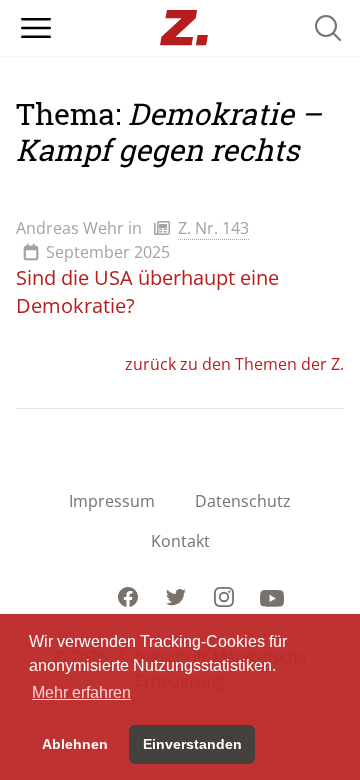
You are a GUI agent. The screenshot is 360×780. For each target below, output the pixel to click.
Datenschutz (243, 501)
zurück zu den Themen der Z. (234, 364)
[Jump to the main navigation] (36, 28)
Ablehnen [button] (75, 744)
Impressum (112, 501)
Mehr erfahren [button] (81, 692)
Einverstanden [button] (192, 744)
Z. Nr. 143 (213, 228)
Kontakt (180, 541)
